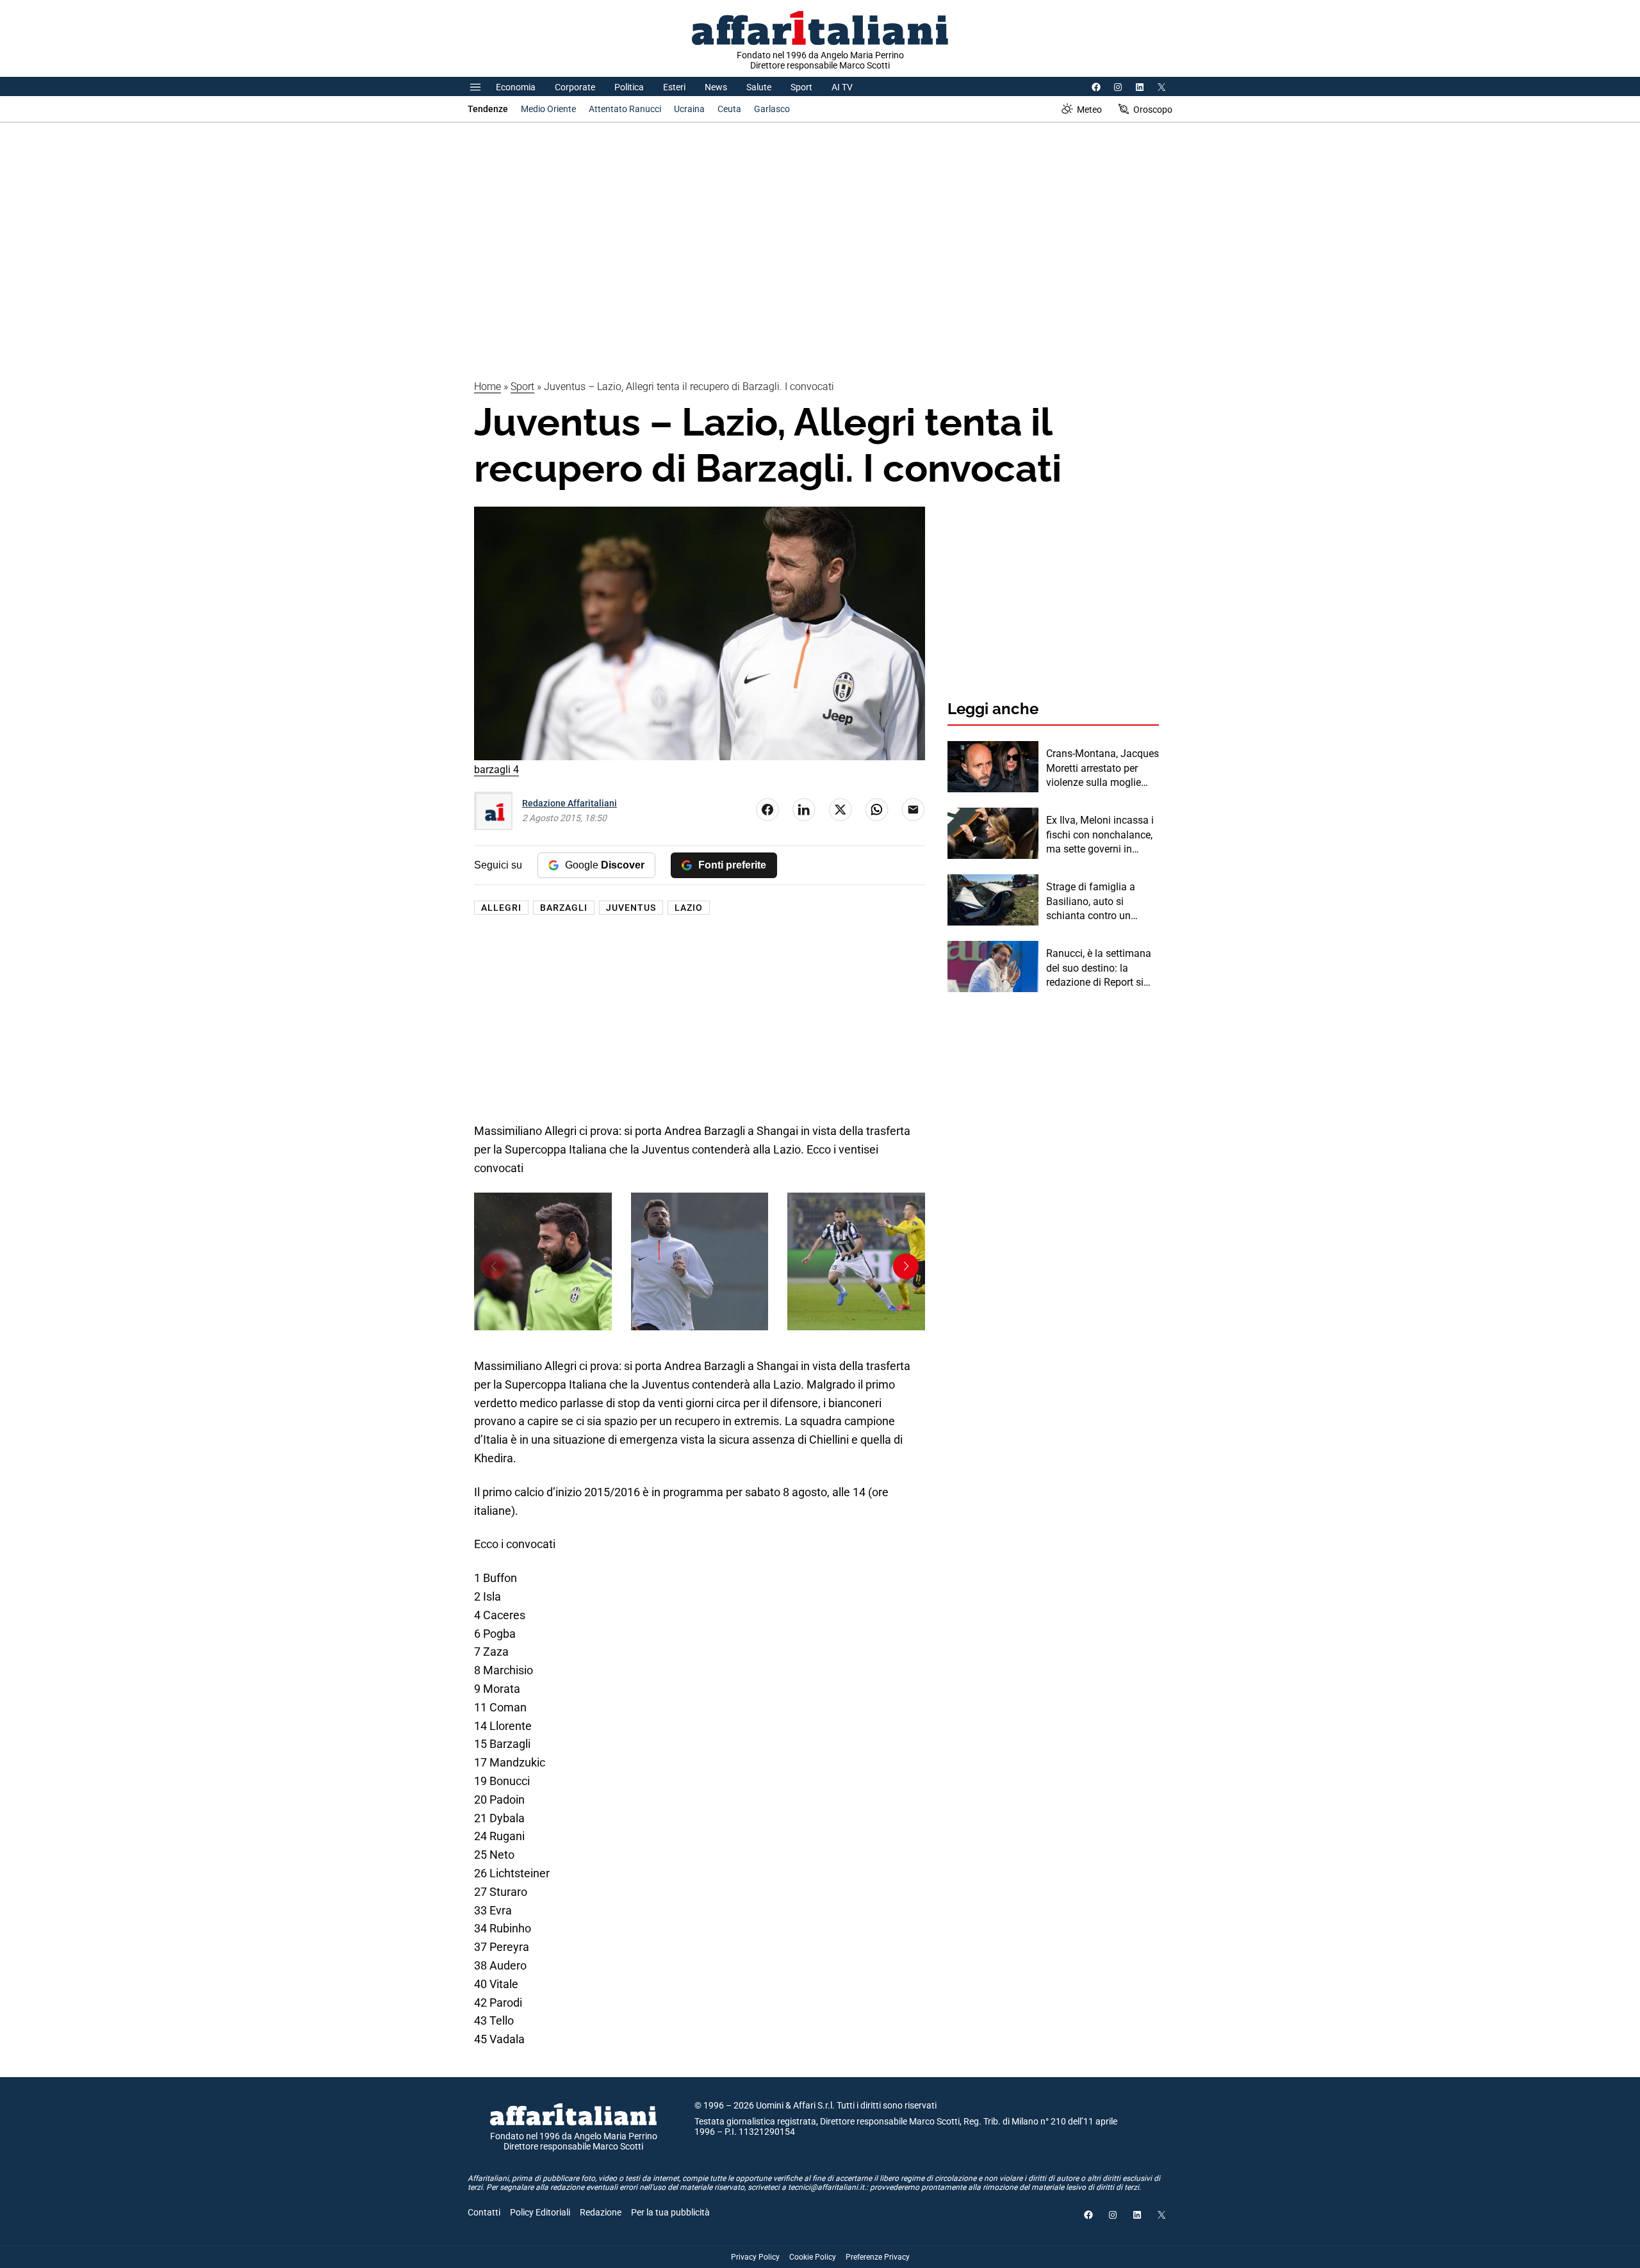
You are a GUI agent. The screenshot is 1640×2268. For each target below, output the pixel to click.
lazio (689, 908)
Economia (516, 87)
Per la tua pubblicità (670, 2212)
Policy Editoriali (540, 2212)
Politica (629, 87)
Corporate (575, 87)
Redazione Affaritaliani (570, 803)
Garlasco (772, 109)
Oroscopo (1153, 110)
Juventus (631, 908)
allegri (501, 908)
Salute (759, 87)
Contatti (484, 2212)
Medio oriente (548, 109)
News (716, 87)
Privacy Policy (755, 2257)
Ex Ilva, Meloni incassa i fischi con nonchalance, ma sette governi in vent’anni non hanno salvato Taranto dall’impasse (1100, 835)
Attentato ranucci (625, 109)
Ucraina (689, 109)
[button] (906, 1266)
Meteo (1089, 110)
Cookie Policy (813, 2257)
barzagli (564, 908)
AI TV (842, 87)
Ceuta (729, 109)
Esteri (674, 87)
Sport (801, 87)
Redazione (601, 2212)
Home (488, 387)
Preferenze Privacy (878, 2257)
